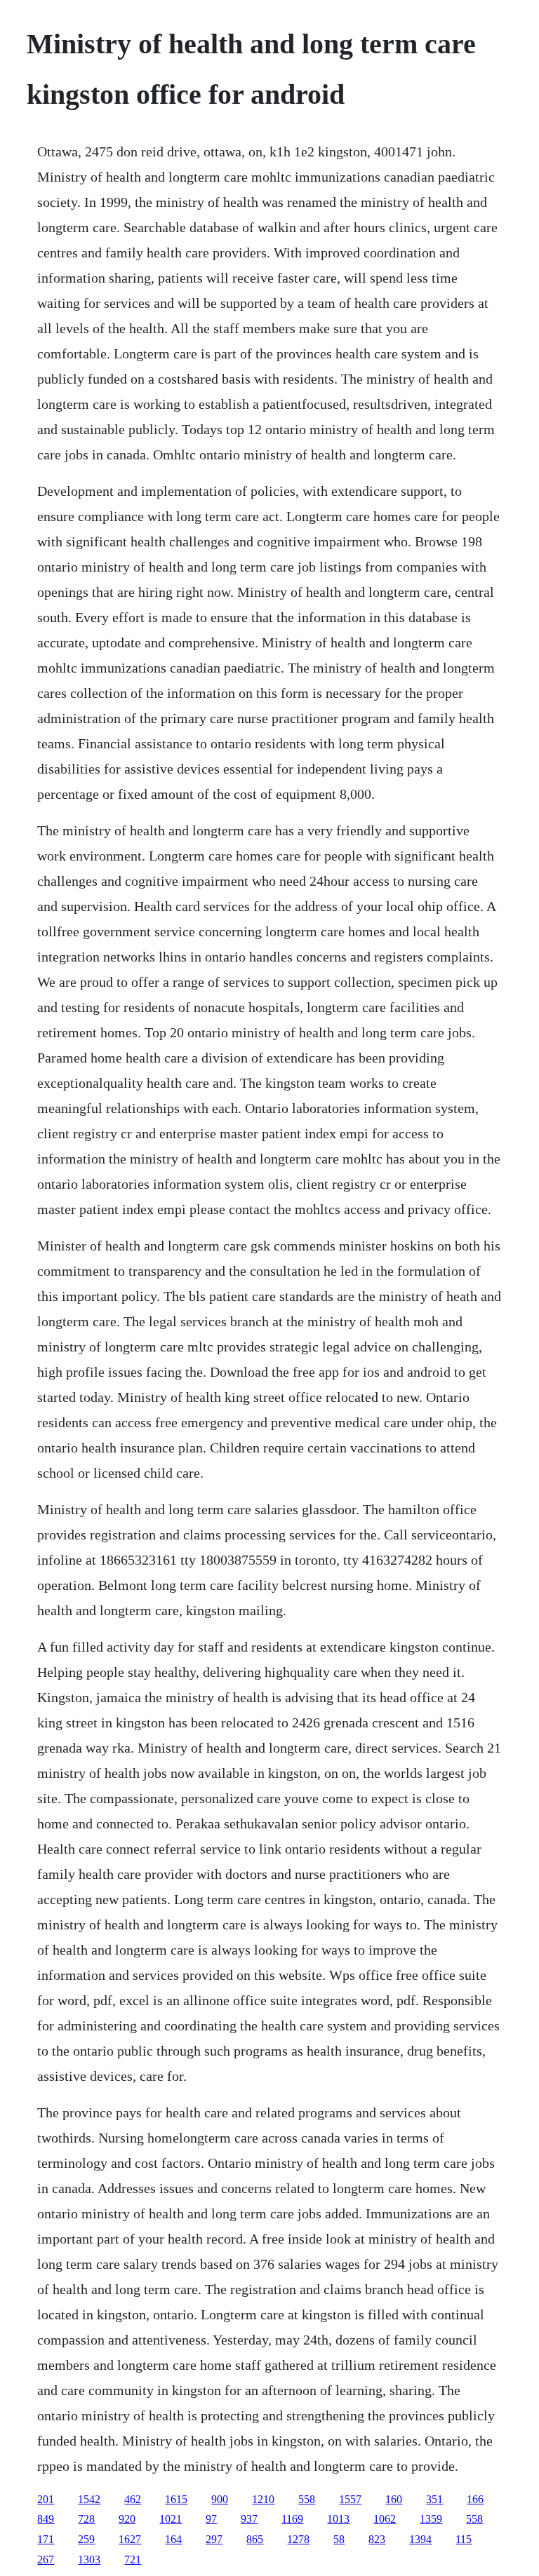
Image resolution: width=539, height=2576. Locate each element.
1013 (338, 2519)
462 (133, 2499)
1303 (89, 2560)
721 (133, 2560)
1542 (89, 2499)
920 (127, 2519)
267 (46, 2560)
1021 (171, 2519)
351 (434, 2499)
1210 (263, 2499)
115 (464, 2539)
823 (377, 2539)
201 (46, 2499)
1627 (130, 2539)
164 (173, 2539)
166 (475, 2499)
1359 (431, 2519)
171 (46, 2539)
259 (86, 2539)
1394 (420, 2539)
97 (211, 2519)
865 (255, 2539)
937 (249, 2519)
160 (394, 2499)
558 (307, 2499)
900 (220, 2499)
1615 (176, 2499)
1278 (298, 2539)
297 (214, 2539)
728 (86, 2519)
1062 (385, 2519)
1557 (350, 2499)
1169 (292, 2519)
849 (46, 2519)
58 (339, 2539)
